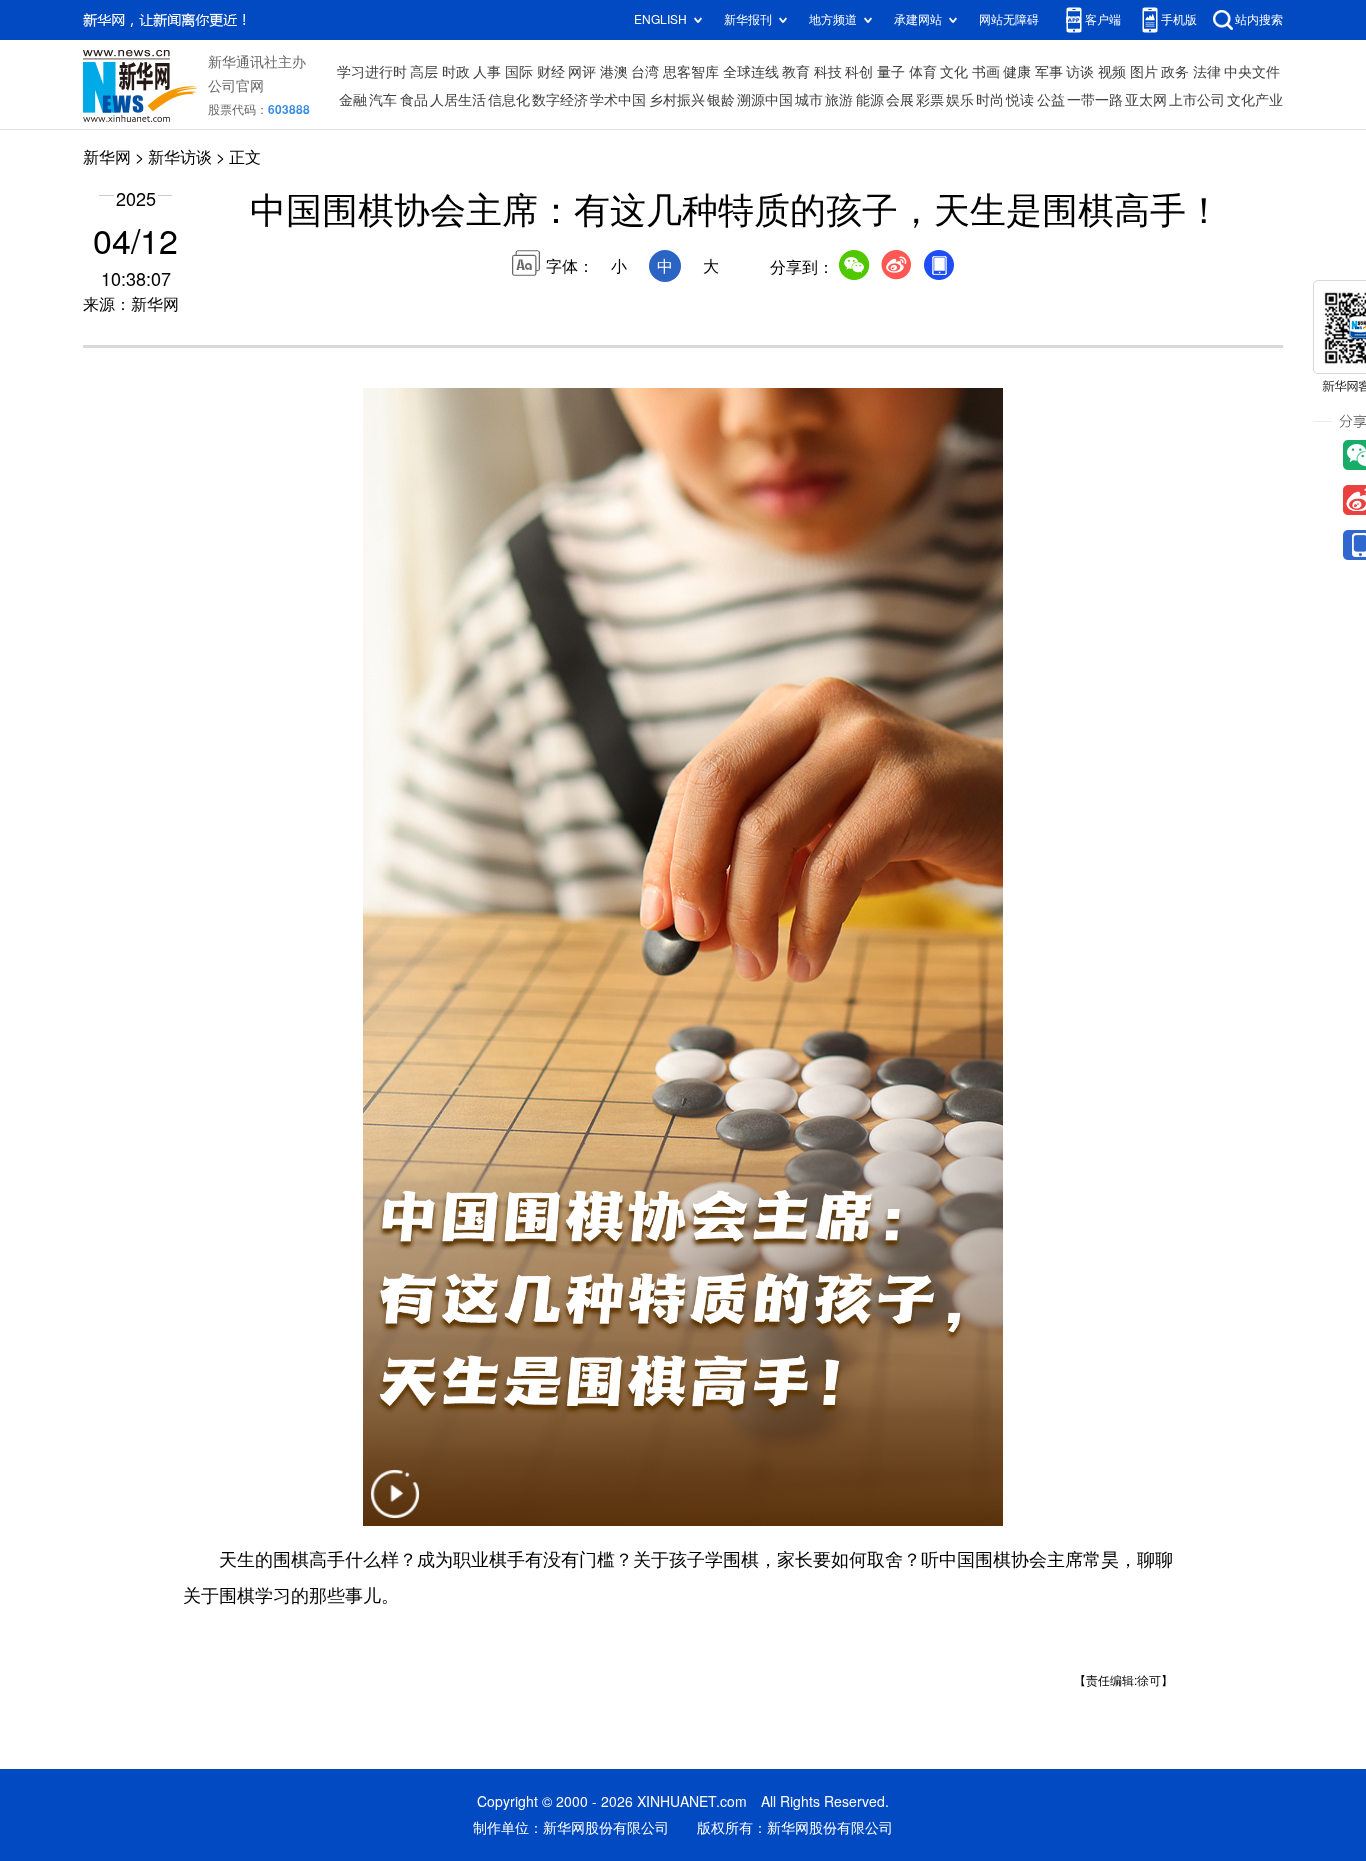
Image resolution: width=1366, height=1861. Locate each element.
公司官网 (236, 86)
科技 (828, 72)
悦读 (1020, 100)
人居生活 (458, 100)
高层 (424, 72)
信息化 (509, 100)
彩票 (930, 100)
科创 (859, 72)
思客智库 (691, 72)
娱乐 (960, 100)
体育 (923, 72)
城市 (809, 100)
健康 (1017, 72)
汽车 (383, 100)
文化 (954, 72)
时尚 (990, 100)
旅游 (839, 100)
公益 (1051, 100)
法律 (1207, 72)
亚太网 (1146, 100)
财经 (551, 72)
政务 (1175, 72)
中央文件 (1252, 72)
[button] (395, 1506)
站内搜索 (1259, 19)
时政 (456, 72)
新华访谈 (180, 157)
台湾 (645, 72)
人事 (487, 72)
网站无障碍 (1009, 19)
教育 (796, 72)
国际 (519, 72)
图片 (1144, 72)
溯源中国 (765, 100)
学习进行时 (372, 72)
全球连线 (751, 72)
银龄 (721, 100)
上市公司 (1197, 100)
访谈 (1080, 72)
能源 (870, 100)
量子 (891, 72)
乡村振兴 (677, 100)
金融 (353, 100)
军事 (1049, 72)
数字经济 (560, 100)
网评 (582, 72)
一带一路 (1095, 100)
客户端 (1103, 19)
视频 (1112, 72)
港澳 (614, 72)
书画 (986, 72)
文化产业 (1255, 100)
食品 (414, 100)
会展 (900, 100)
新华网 (107, 157)
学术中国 (618, 100)
